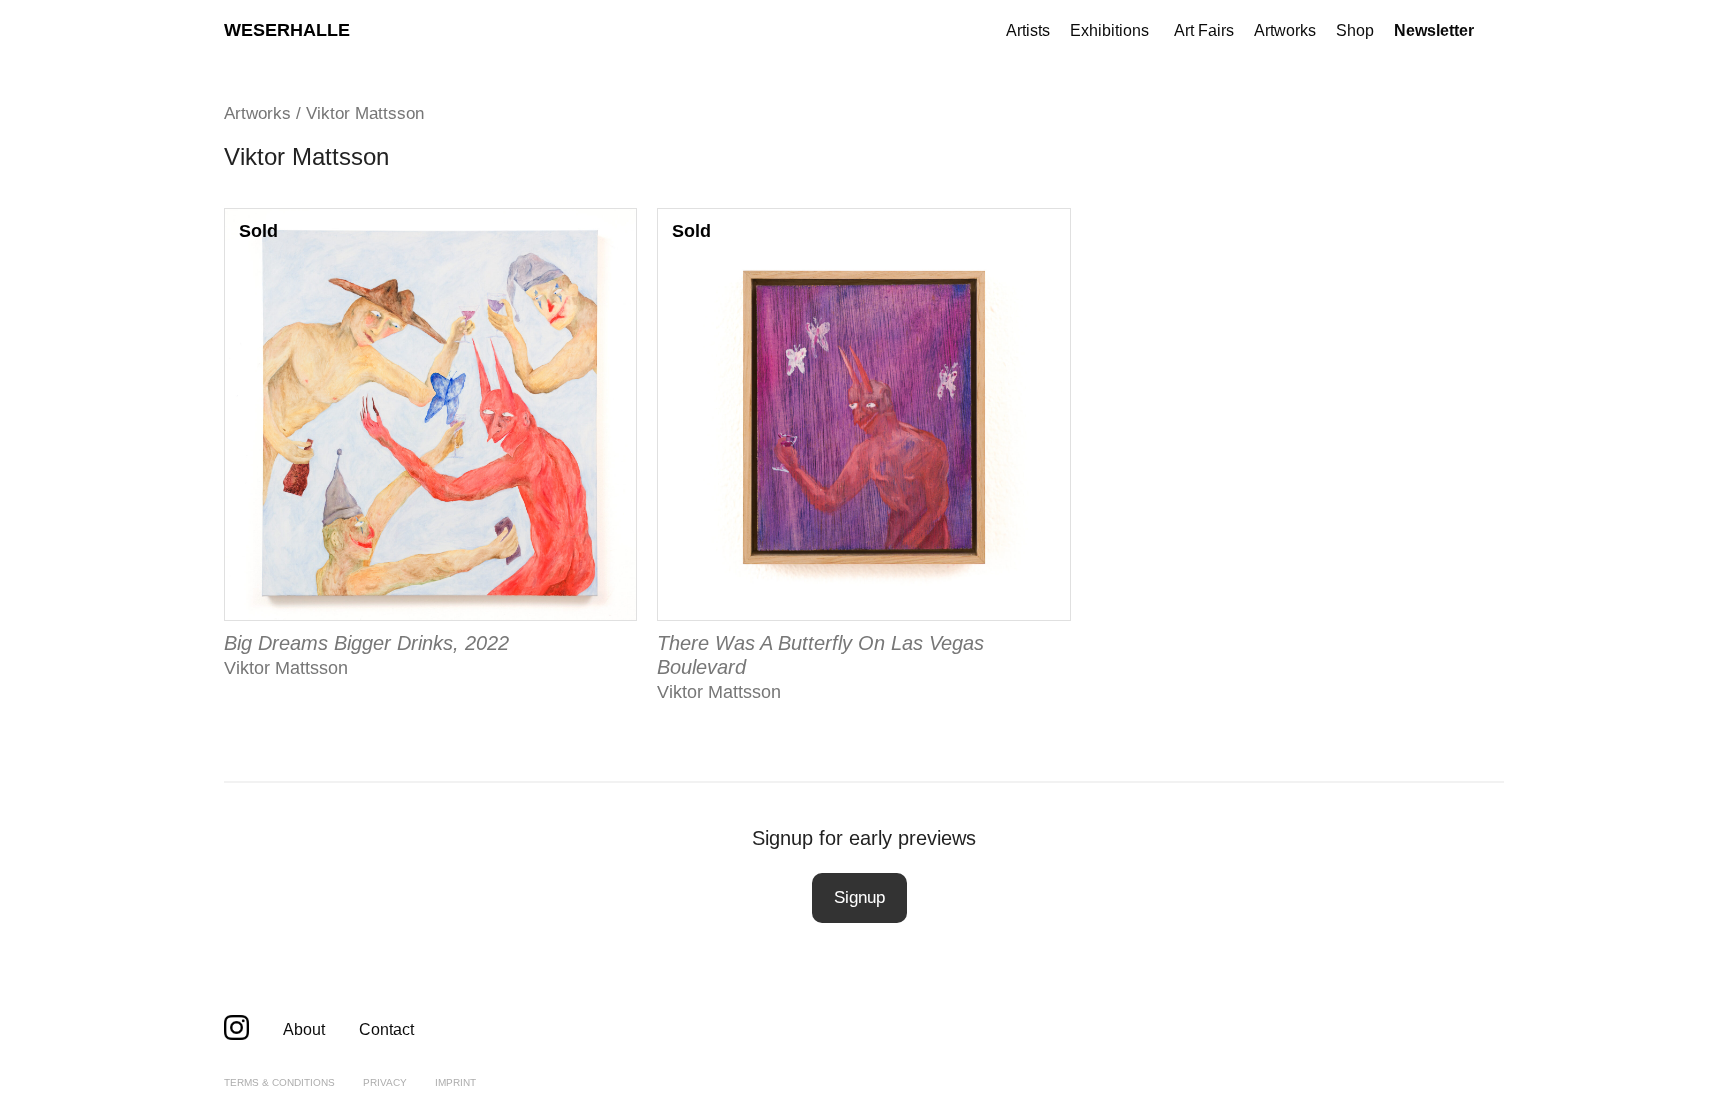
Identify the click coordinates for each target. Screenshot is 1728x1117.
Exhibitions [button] (1109, 30)
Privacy (385, 1082)
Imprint (455, 1082)
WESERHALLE (287, 30)
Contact (386, 1029)
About (304, 1029)
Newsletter (1434, 30)
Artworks (1285, 30)
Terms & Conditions (279, 1082)
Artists (1028, 30)
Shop (1355, 30)
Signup (859, 897)
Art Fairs (1204, 30)
